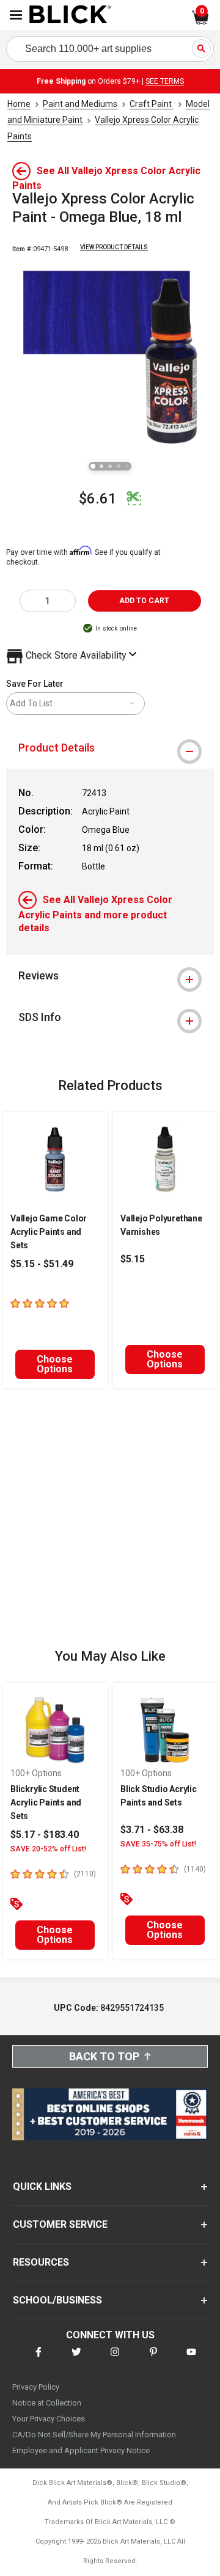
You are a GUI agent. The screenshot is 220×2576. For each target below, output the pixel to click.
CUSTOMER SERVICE (60, 2224)
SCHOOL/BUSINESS (57, 2300)
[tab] (110, 748)
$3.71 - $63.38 (152, 1830)
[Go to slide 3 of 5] (110, 466)
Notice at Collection (47, 2403)
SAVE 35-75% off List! (158, 1844)
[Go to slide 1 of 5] (93, 466)
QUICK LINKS (42, 2186)
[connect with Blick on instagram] (115, 2359)
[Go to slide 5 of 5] (127, 466)
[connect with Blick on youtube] (191, 2359)
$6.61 (98, 499)
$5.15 (133, 1259)
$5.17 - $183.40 (45, 1835)
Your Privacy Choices (49, 2419)
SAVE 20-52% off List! (48, 1849)
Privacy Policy (36, 2387)
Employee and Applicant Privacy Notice (81, 2450)
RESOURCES (41, 2262)
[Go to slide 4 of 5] (119, 466)
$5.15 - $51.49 (42, 1264)
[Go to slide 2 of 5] (101, 466)
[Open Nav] (16, 15)
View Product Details (114, 247)
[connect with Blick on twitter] (76, 2359)
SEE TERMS (165, 81)
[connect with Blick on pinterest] (153, 2359)
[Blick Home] (70, 15)
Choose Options (55, 1364)
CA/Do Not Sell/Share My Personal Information (94, 2435)
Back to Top (104, 2056)
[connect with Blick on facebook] (38, 2359)
